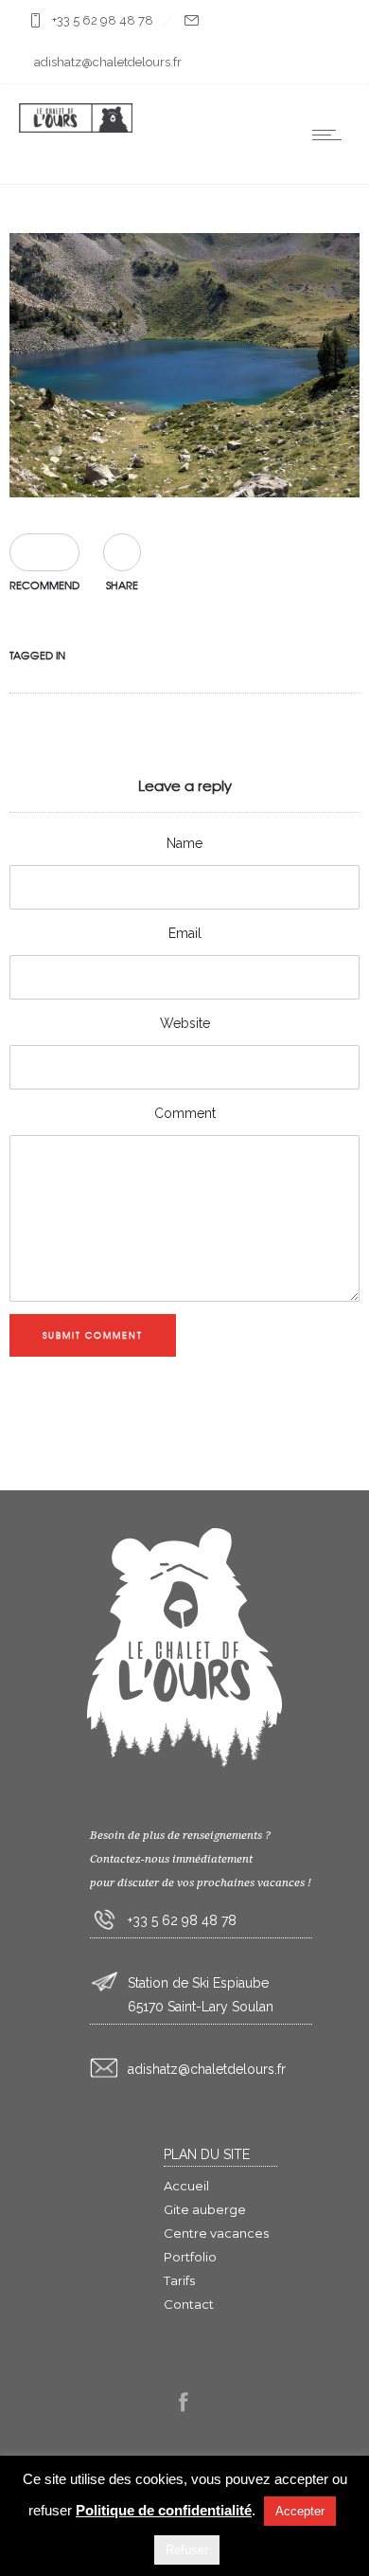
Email (185, 933)
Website (185, 1023)
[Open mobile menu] (331, 135)
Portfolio (190, 2257)
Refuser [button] (187, 2550)
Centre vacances (216, 2233)
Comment (185, 1113)
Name (184, 843)
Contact (189, 2304)
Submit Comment (93, 1335)
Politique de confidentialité (164, 2510)
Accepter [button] (300, 2511)
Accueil (186, 2186)
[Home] (76, 128)
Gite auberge (205, 2209)
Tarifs (179, 2280)
